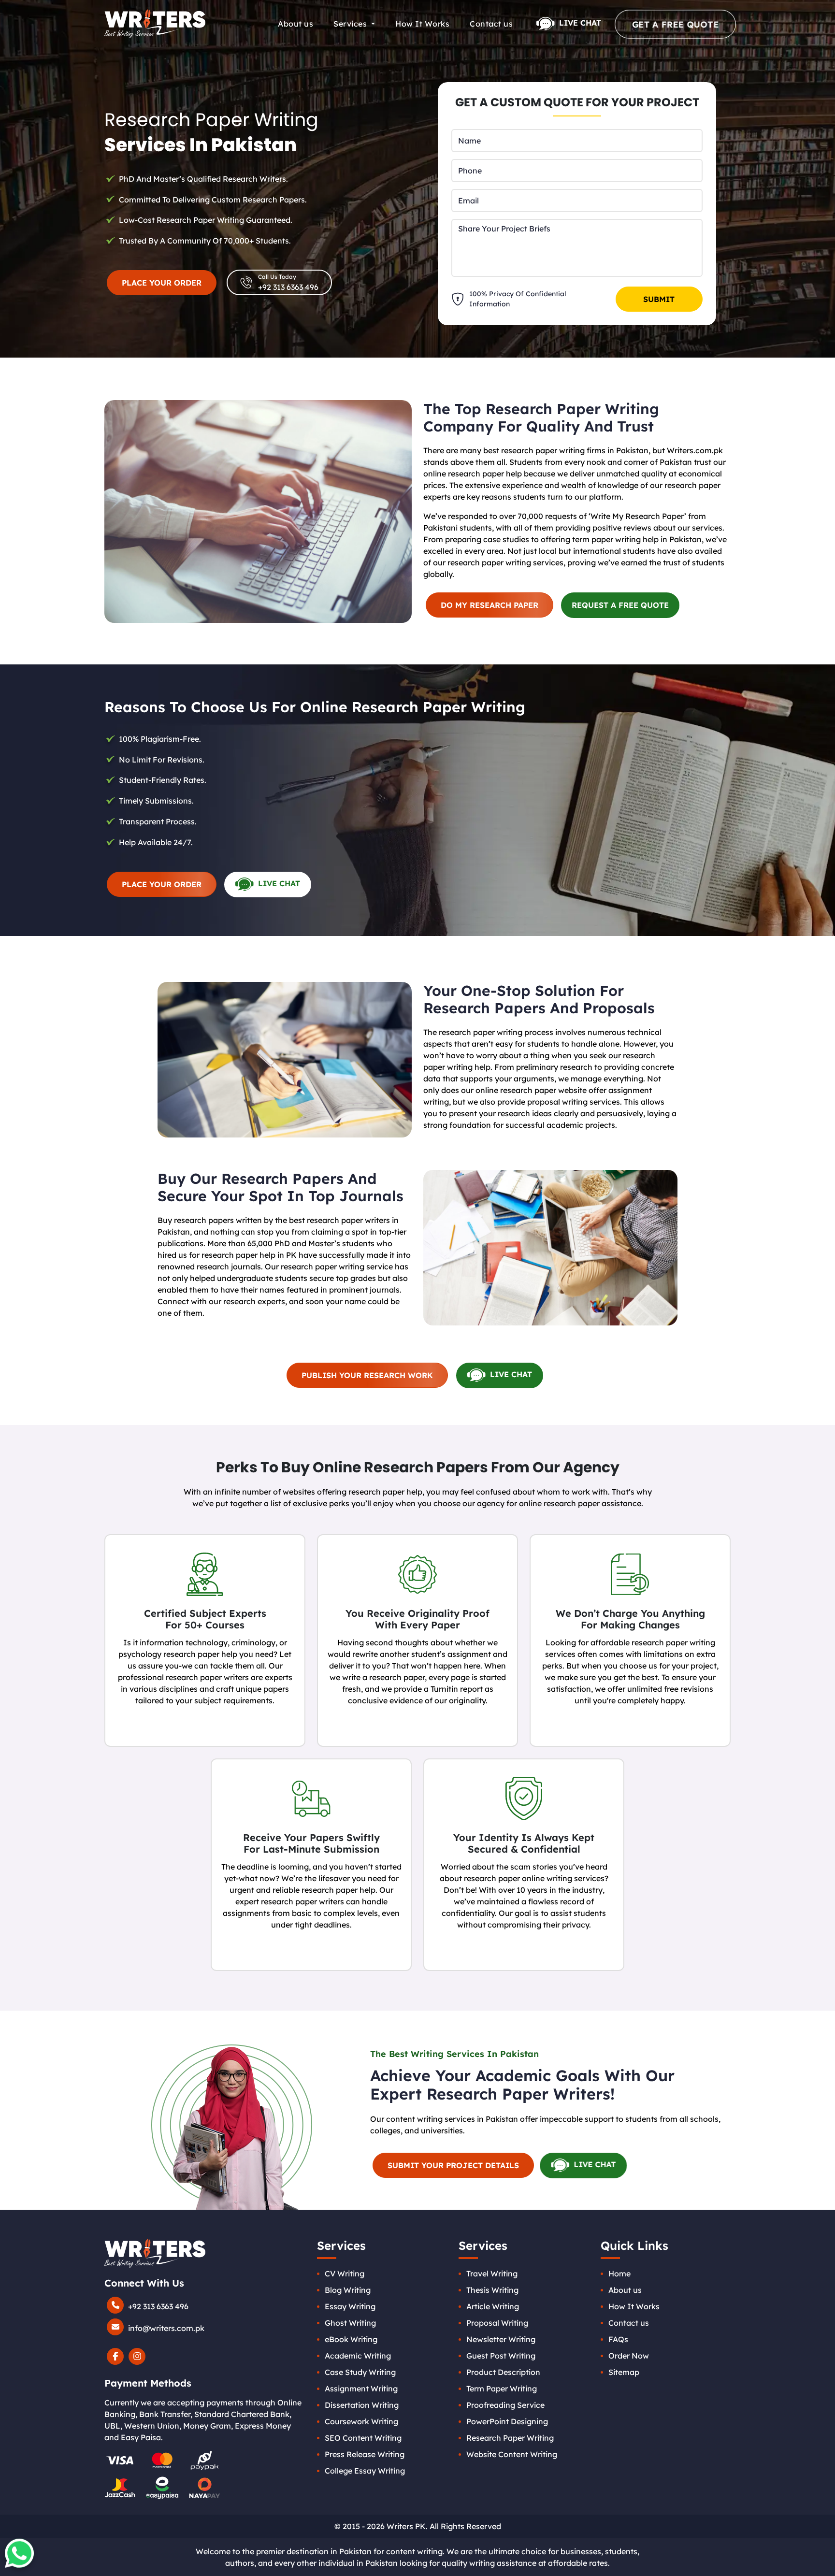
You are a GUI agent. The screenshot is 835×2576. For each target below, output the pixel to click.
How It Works (422, 24)
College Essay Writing (365, 2471)
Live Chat (579, 23)
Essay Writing (350, 2306)
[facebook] (115, 2358)
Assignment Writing (361, 2389)
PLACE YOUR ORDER (162, 283)
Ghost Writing (350, 2323)
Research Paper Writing (510, 2438)
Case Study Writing (360, 2372)
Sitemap (624, 2372)
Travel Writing (492, 2274)
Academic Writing (358, 2356)
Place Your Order (162, 884)
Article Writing (493, 2306)
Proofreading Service (505, 2405)
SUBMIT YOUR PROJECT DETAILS (453, 2165)
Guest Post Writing (501, 2356)
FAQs (618, 2339)
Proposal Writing (497, 2323)
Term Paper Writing (502, 2389)
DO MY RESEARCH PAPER (489, 605)
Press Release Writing (365, 2454)
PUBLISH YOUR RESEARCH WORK (367, 1375)
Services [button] (351, 24)
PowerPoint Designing (507, 2421)
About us (295, 24)
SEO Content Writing (363, 2438)
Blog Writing (348, 2290)
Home (619, 2274)
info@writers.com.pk (165, 2328)
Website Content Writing (512, 2454)
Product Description (503, 2372)
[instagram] (137, 2358)
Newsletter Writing (501, 2339)
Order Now (629, 2356)
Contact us (491, 24)
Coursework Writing (361, 2421)
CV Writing (345, 2274)
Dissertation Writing (362, 2405)
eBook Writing (351, 2339)
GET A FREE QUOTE (675, 24)
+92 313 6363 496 (157, 2306)
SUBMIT (659, 299)
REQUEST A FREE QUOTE (620, 605)
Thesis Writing (492, 2290)
